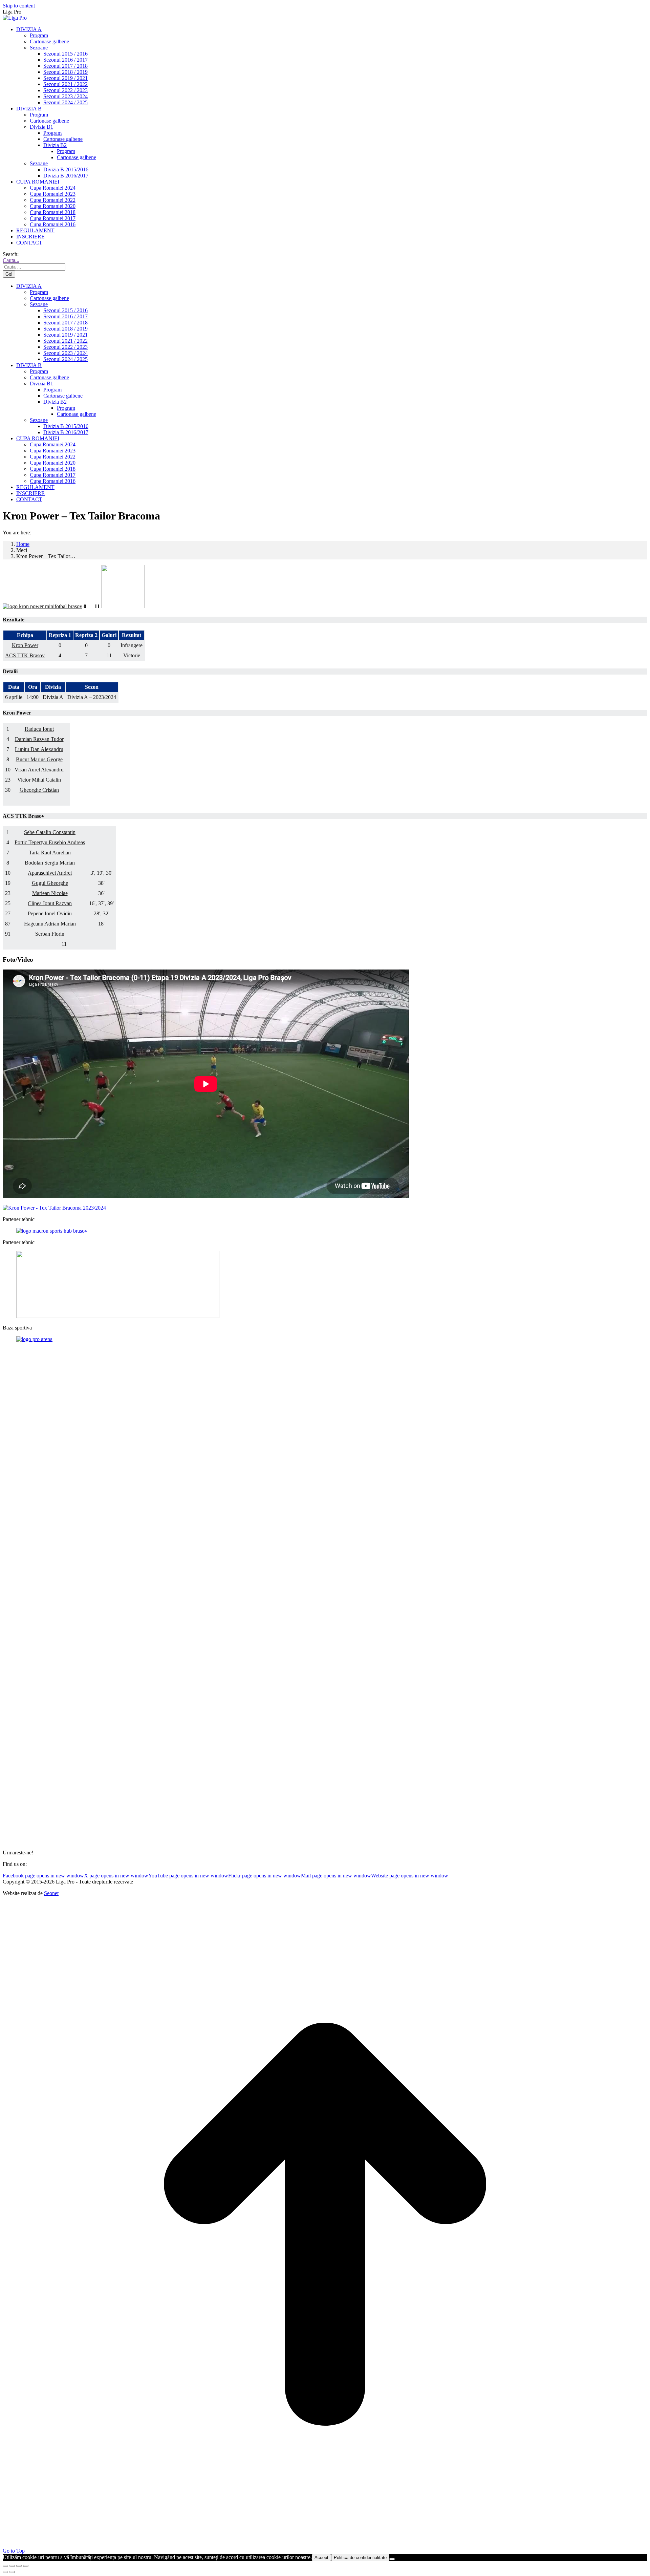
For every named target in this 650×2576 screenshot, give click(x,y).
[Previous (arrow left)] (5, 2572)
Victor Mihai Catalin (39, 780)
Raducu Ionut (39, 729)
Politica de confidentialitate (360, 2558)
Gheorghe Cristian (39, 790)
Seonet (51, 1893)
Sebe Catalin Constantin (50, 832)
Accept (321, 2558)
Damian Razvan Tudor (39, 739)
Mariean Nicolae (50, 893)
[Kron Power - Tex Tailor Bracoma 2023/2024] (54, 1208)
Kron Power (25, 645)
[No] (392, 2559)
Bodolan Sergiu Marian (50, 863)
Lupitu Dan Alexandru (39, 749)
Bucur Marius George (39, 759)
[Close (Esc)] (5, 2566)
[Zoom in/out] (26, 2566)
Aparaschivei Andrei (50, 873)
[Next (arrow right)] (12, 2572)
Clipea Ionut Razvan (50, 903)
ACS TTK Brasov (25, 655)
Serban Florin (50, 934)
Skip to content (19, 6)
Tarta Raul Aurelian (50, 853)
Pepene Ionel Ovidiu (50, 913)
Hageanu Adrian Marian (50, 924)
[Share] (12, 2566)
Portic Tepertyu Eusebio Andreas (50, 842)
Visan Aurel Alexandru (39, 770)
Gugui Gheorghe (50, 883)
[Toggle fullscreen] (19, 2566)
